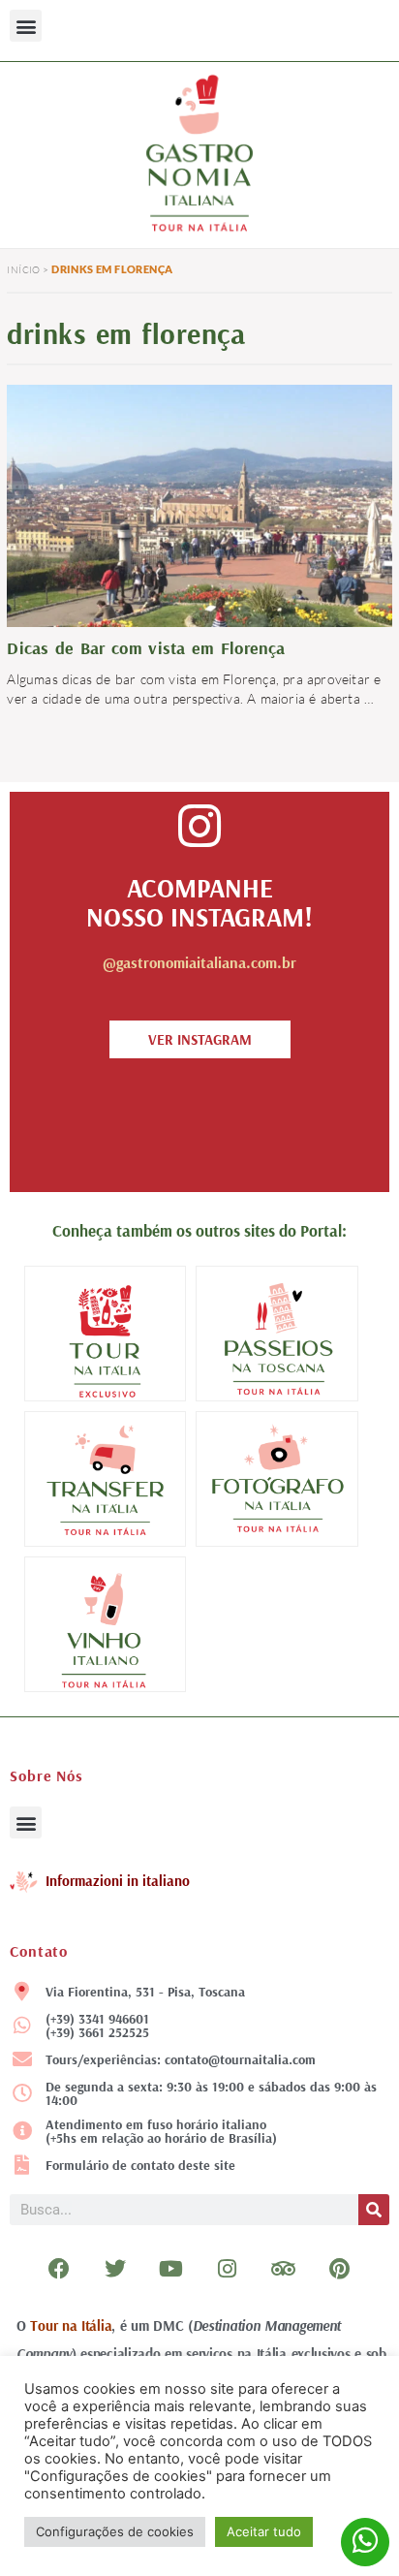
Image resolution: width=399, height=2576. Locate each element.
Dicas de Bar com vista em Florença (146, 648)
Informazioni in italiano (118, 1881)
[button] (26, 26)
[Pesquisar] (374, 2210)
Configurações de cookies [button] (115, 2531)
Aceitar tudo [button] (264, 2531)
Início (23, 270)
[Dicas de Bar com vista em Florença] (199, 503)
